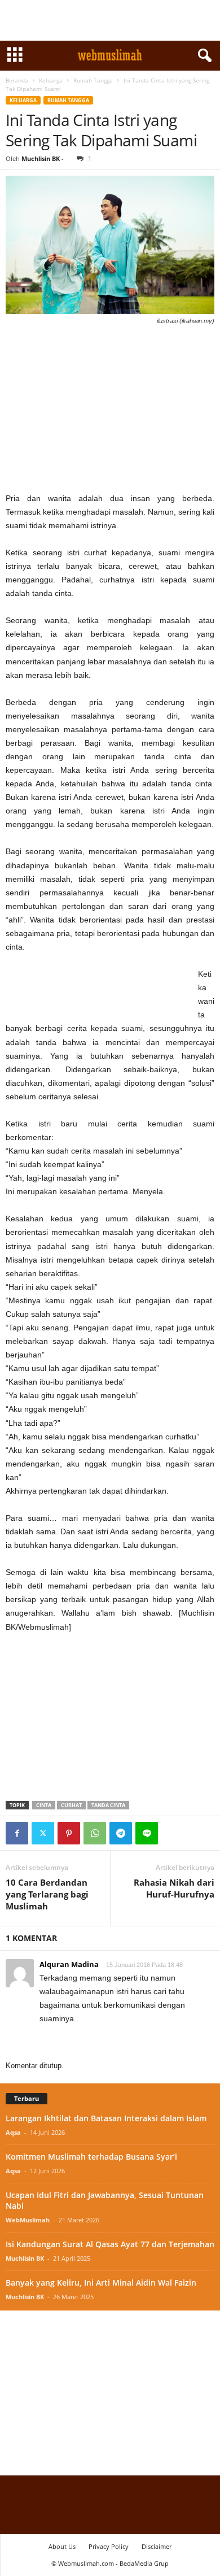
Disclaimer (157, 2546)
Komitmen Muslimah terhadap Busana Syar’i (91, 2157)
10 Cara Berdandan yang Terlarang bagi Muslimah (47, 1894)
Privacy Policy (109, 2546)
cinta (44, 1805)
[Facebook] (17, 1833)
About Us (62, 2546)
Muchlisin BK (41, 158)
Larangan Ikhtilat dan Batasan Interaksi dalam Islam (106, 2118)
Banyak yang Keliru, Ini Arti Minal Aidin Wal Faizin (101, 2283)
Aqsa (13, 2132)
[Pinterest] (69, 1833)
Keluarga (51, 80)
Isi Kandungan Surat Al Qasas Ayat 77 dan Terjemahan (110, 2244)
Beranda (17, 80)
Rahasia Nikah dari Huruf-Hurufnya (174, 1888)
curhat (71, 1805)
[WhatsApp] (95, 1833)
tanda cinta (108, 1805)
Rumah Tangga (93, 80)
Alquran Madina (69, 1964)
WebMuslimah (28, 2220)
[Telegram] (121, 1833)
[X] (43, 1833)
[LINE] (147, 1833)
